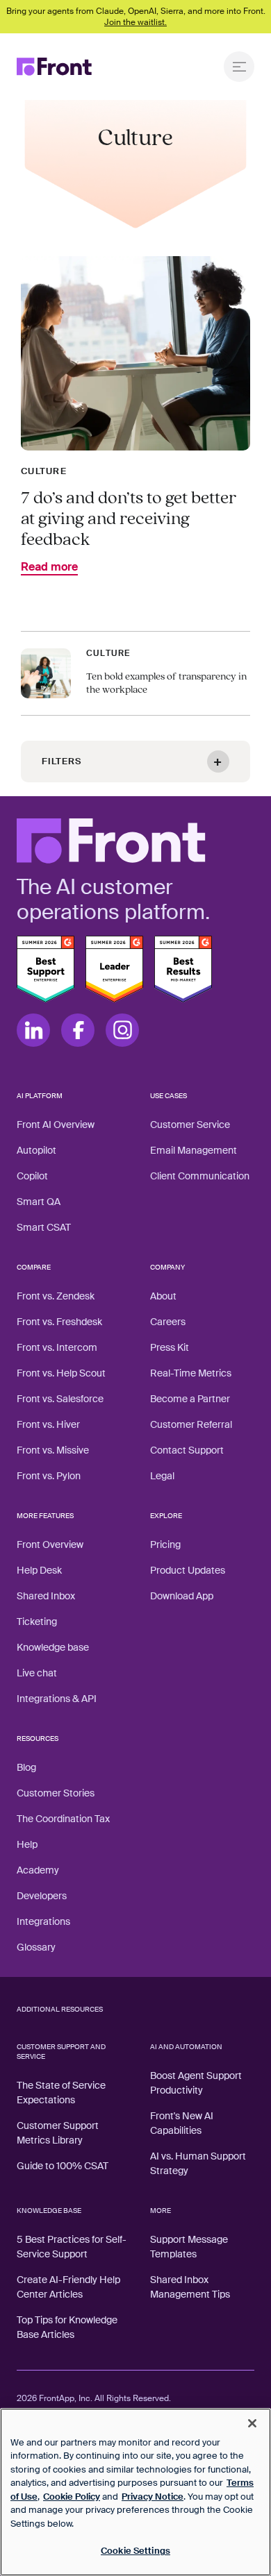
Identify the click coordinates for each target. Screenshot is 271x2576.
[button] (135, 761)
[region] (135, 2492)
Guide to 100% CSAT (63, 2166)
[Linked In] (33, 1030)
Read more (49, 568)
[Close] (252, 2423)
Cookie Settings (135, 2551)
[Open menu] (239, 67)
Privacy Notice (153, 2497)
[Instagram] (122, 1030)
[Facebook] (78, 1030)
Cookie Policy (72, 2497)
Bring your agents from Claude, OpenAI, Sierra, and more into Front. (136, 17)
